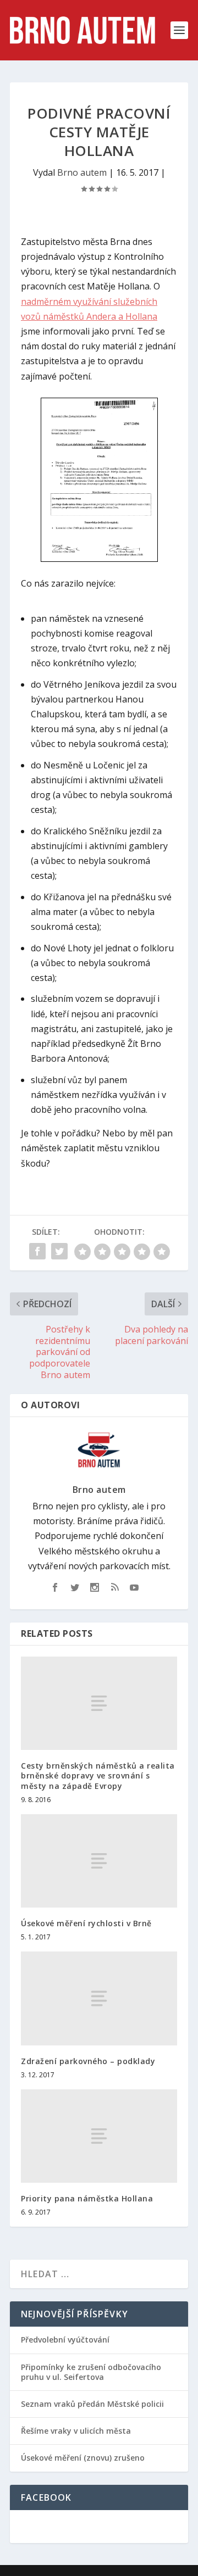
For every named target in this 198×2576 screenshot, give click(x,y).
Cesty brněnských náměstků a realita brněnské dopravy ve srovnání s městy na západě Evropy (98, 1775)
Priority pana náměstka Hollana (87, 2198)
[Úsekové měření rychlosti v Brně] (99, 1861)
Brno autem (82, 172)
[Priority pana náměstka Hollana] (99, 2136)
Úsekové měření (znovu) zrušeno (83, 2458)
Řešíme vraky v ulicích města (76, 2431)
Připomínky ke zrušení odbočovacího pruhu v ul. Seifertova (91, 2372)
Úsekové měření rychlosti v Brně (86, 1923)
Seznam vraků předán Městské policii (92, 2404)
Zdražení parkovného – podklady (88, 2061)
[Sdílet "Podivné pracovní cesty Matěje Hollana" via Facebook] (37, 1251)
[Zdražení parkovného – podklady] (99, 1998)
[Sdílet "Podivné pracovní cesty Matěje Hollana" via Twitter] (59, 1251)
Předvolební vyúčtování (65, 2340)
